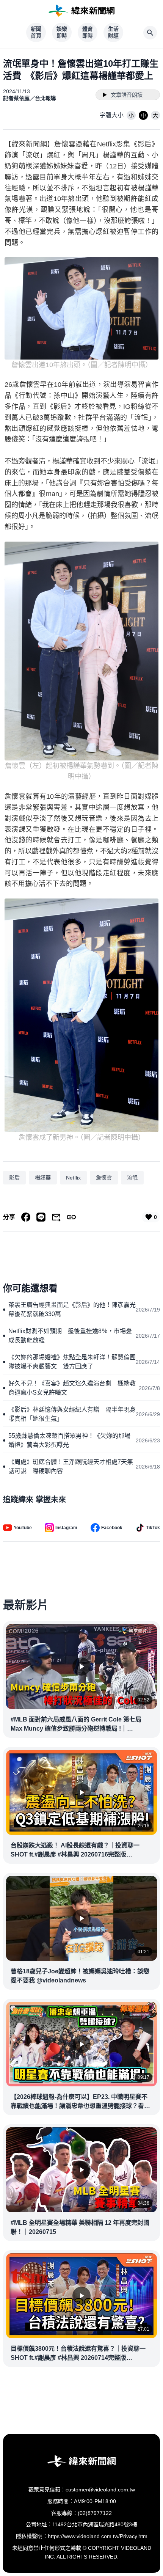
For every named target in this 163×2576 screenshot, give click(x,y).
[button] (131, 115)
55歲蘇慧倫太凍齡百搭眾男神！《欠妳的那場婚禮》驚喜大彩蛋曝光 (69, 1440)
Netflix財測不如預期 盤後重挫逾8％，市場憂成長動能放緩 (70, 1336)
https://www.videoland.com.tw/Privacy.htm (98, 2536)
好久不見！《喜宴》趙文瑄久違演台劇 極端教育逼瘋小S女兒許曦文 (72, 1388)
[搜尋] (150, 33)
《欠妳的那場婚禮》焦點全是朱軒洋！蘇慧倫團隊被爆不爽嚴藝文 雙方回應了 (72, 1362)
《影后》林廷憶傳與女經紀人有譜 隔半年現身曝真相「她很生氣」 (72, 1414)
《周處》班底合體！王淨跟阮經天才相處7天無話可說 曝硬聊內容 (71, 1466)
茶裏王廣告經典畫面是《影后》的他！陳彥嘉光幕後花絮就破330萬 (72, 1309)
